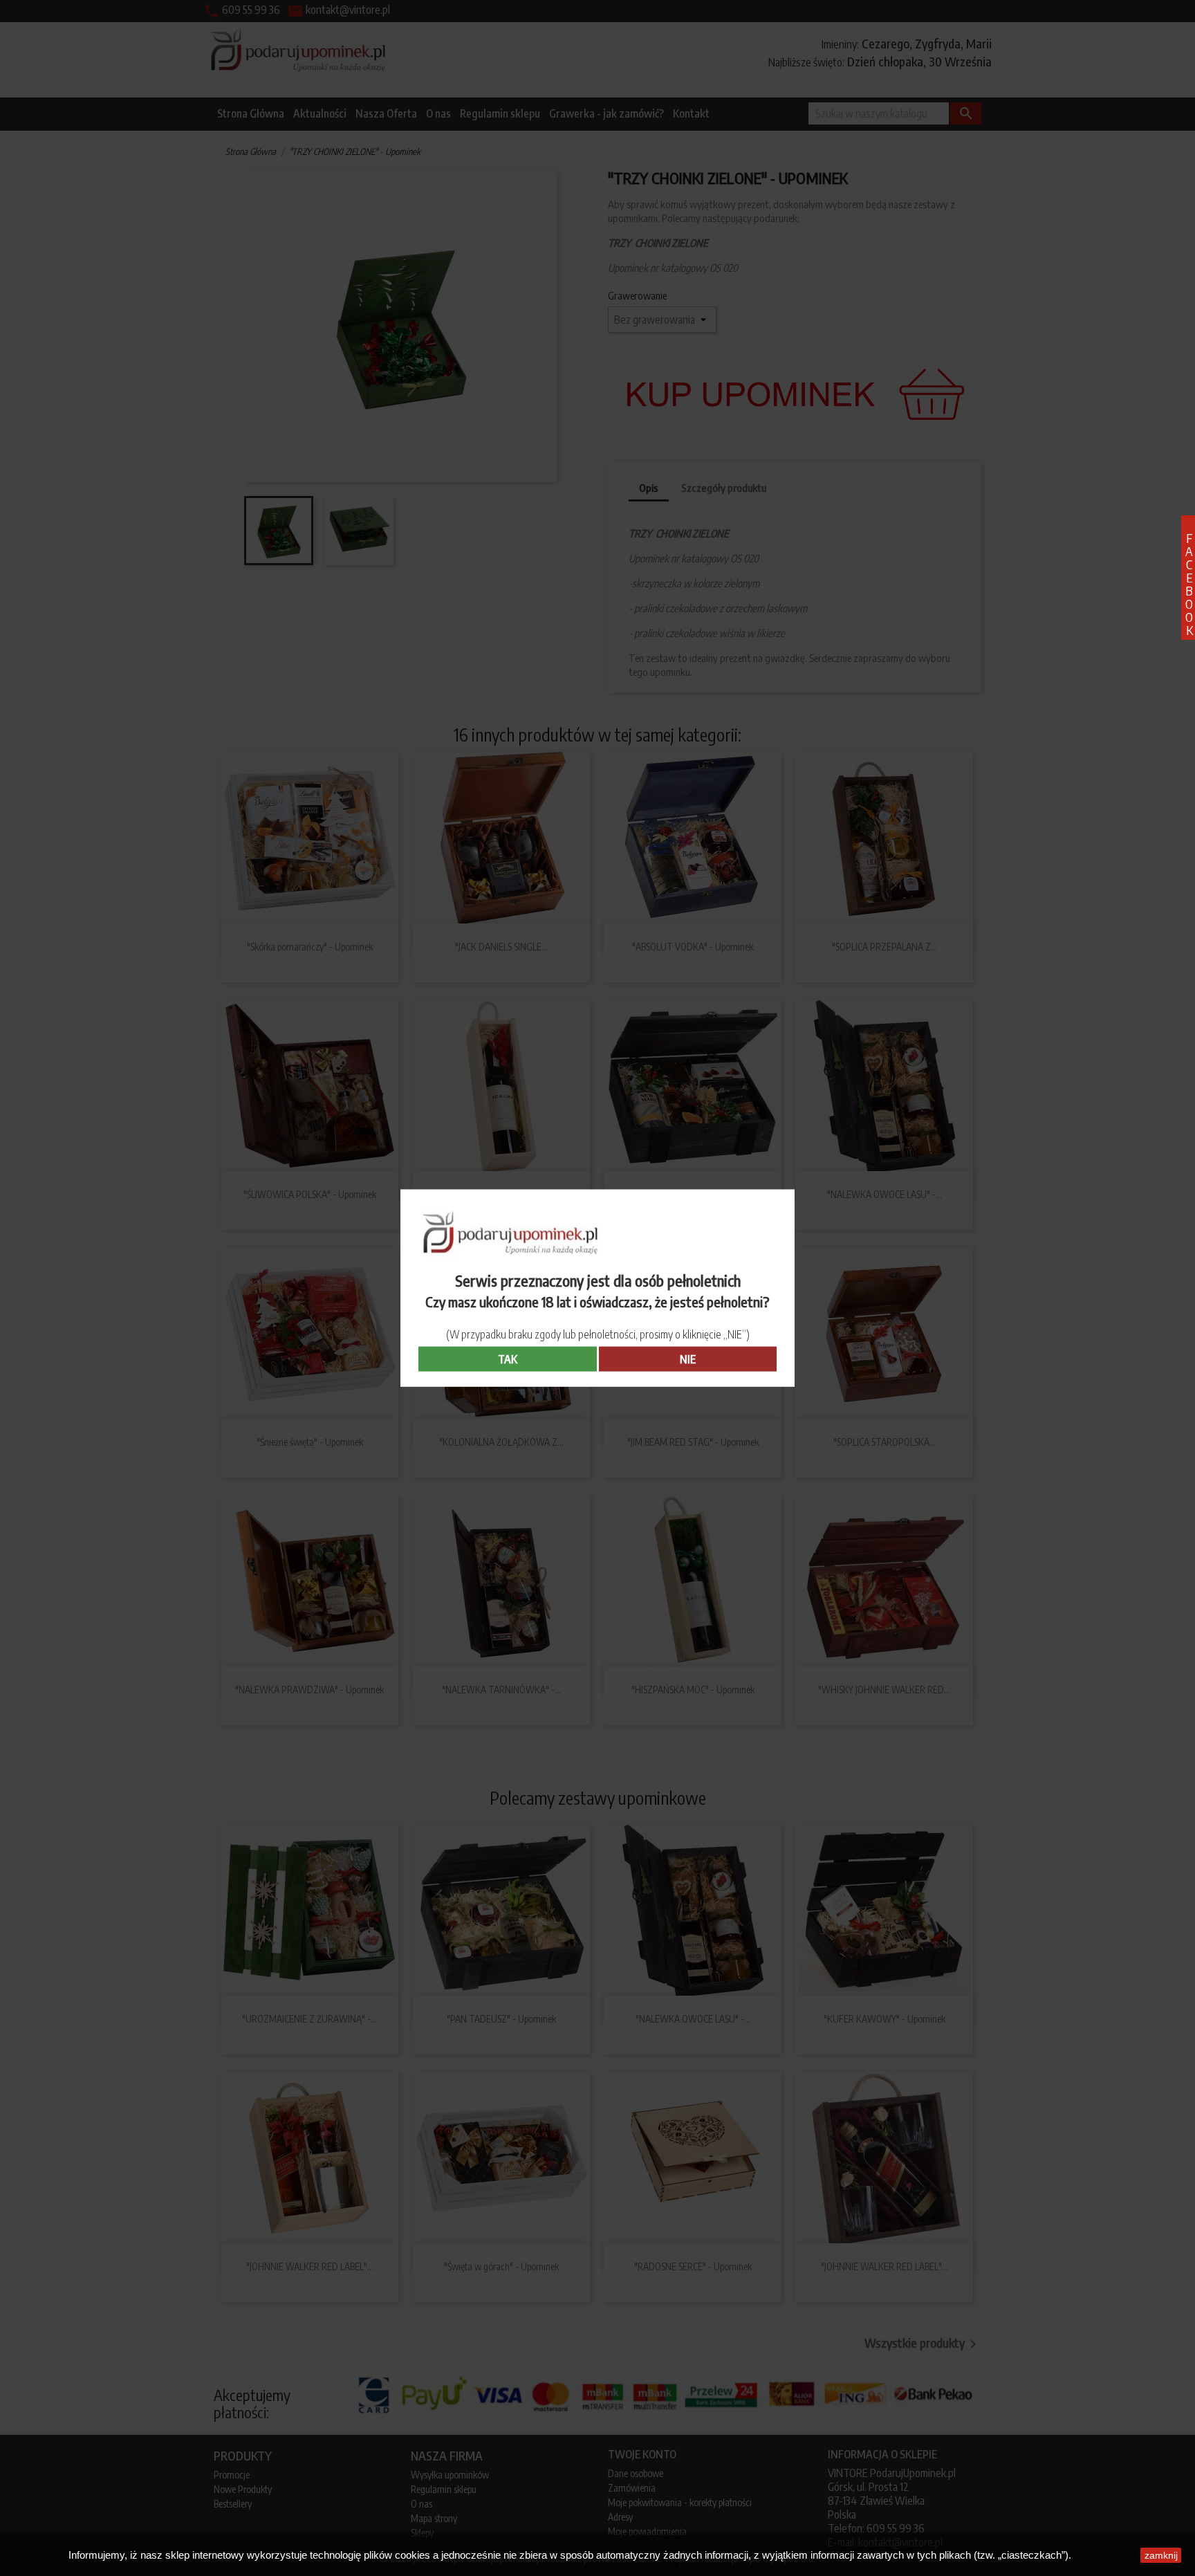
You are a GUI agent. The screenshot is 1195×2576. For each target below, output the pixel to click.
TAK (508, 1359)
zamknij (1161, 2555)
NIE (688, 1359)
